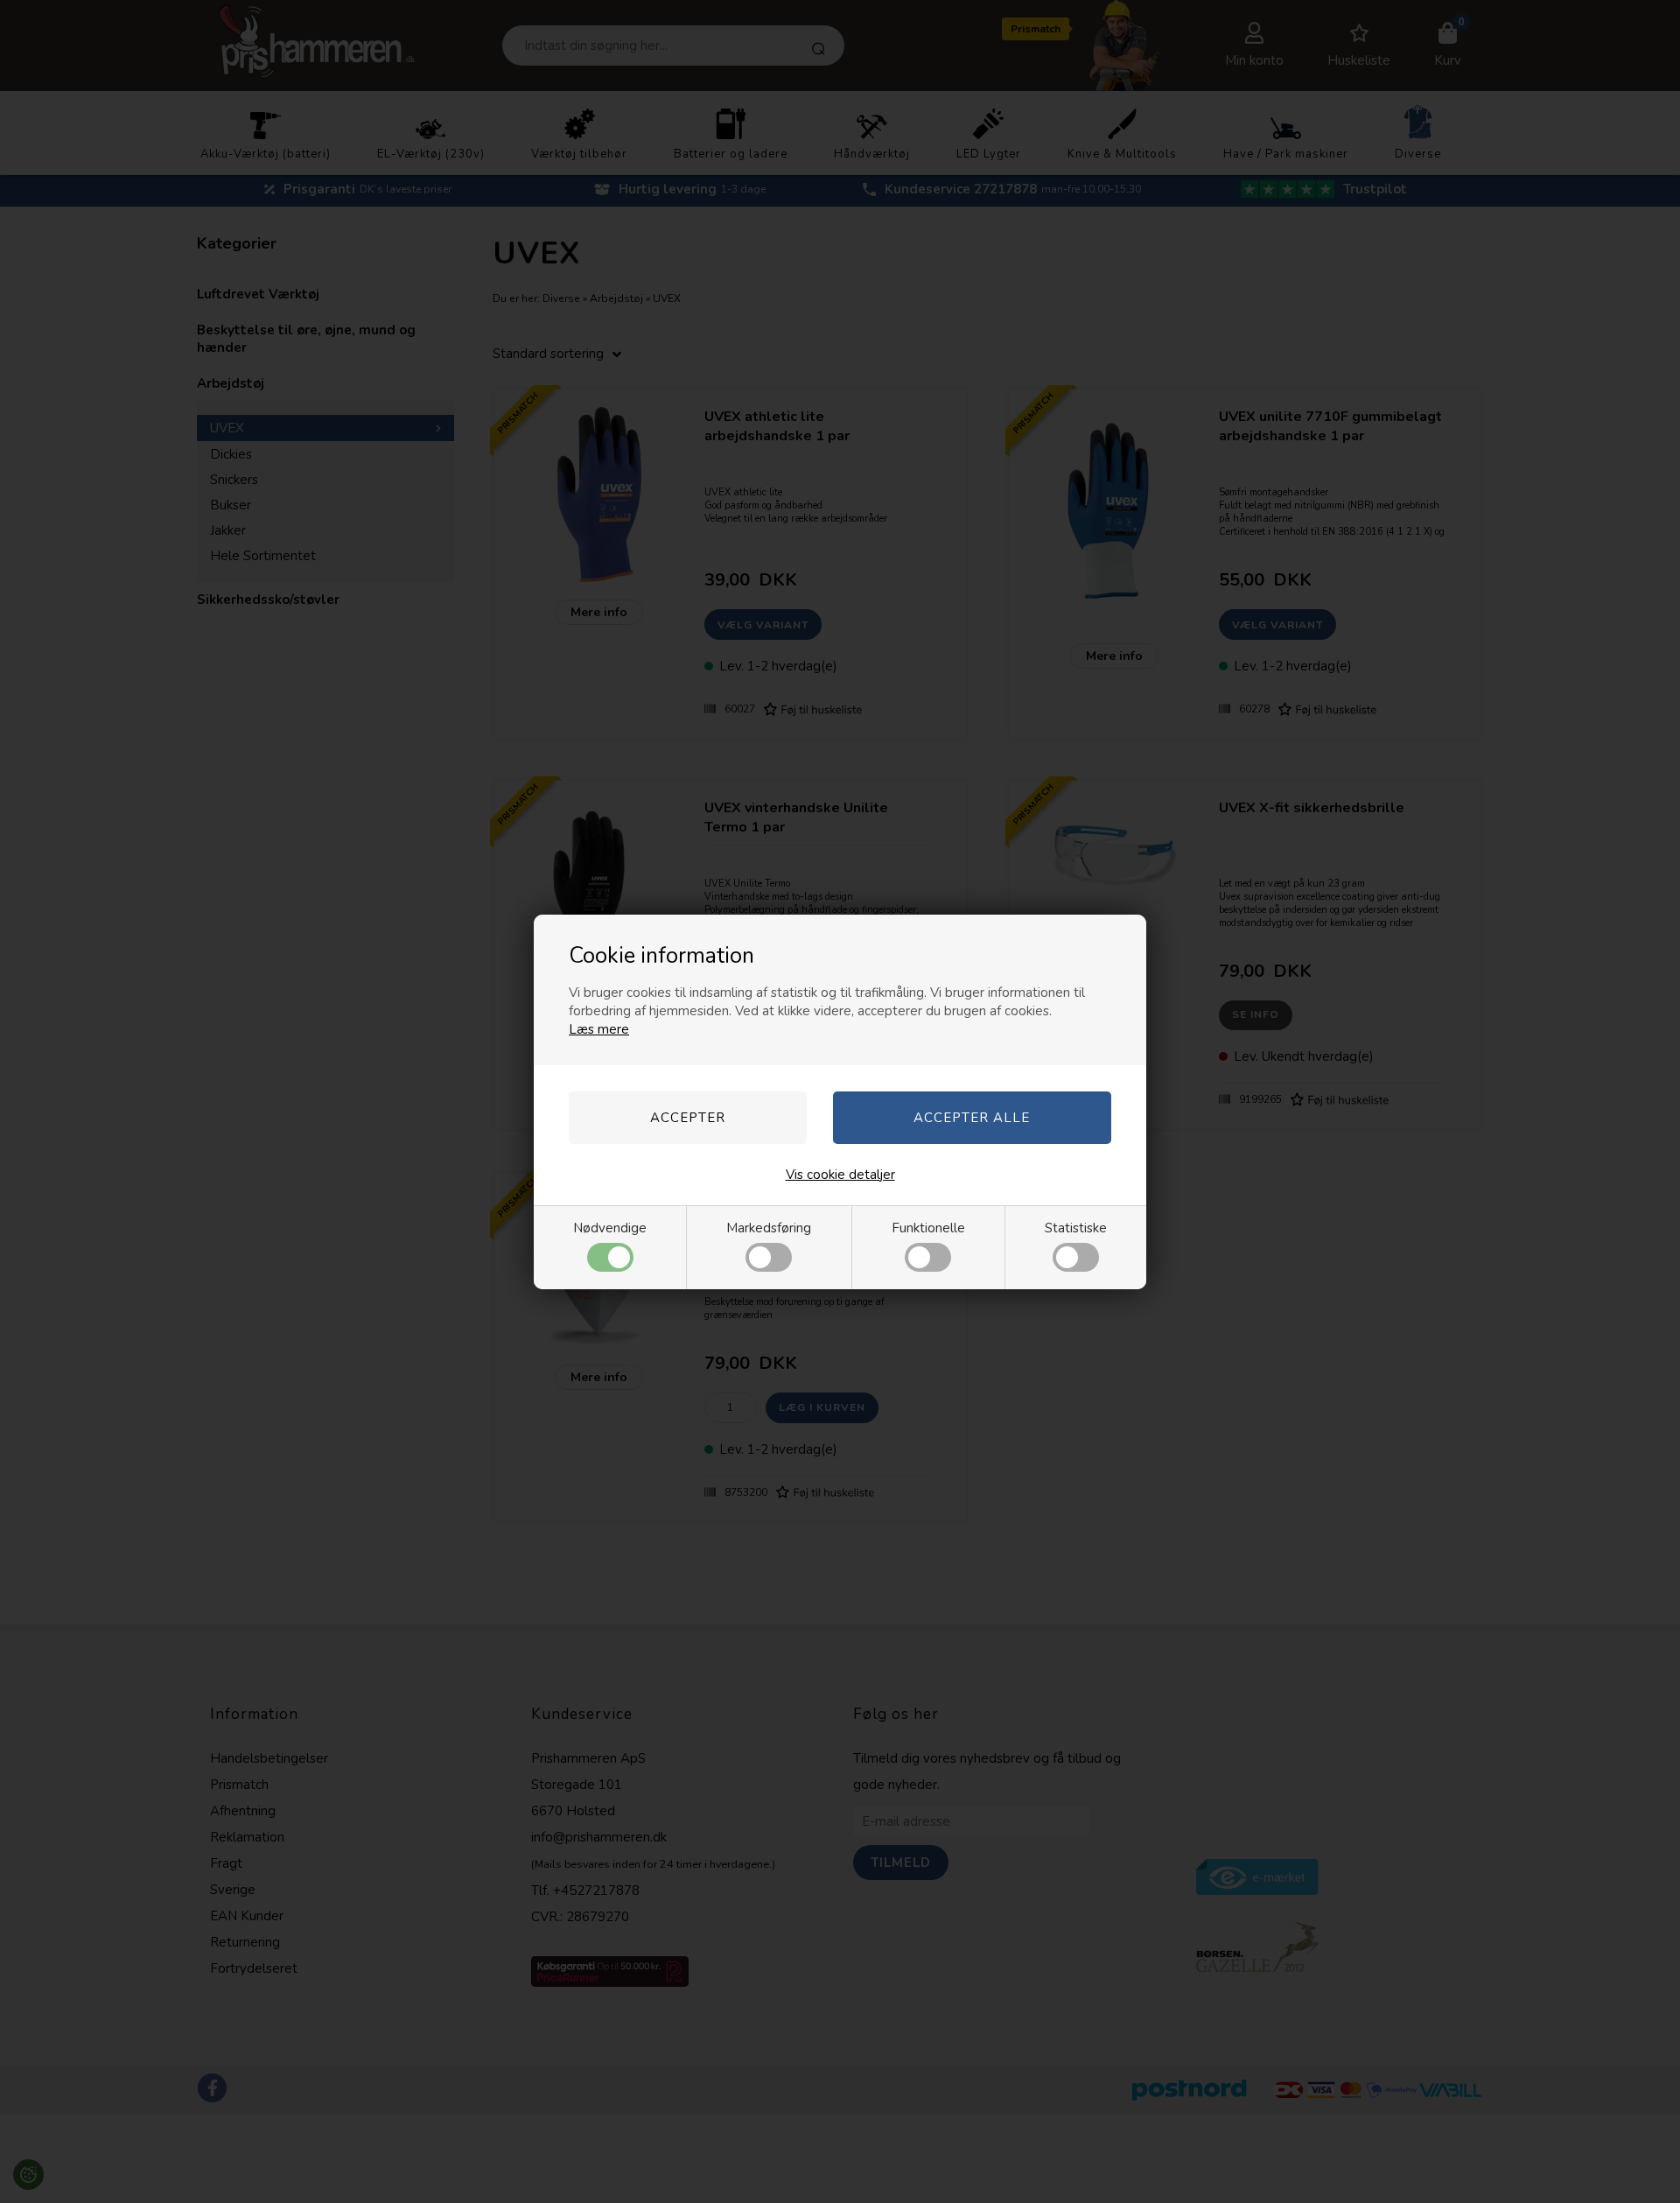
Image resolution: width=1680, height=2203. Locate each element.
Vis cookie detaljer (840, 1175)
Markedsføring (769, 1228)
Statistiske (1076, 1228)
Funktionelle (928, 1228)
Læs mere (599, 1029)
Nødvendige (610, 1228)
